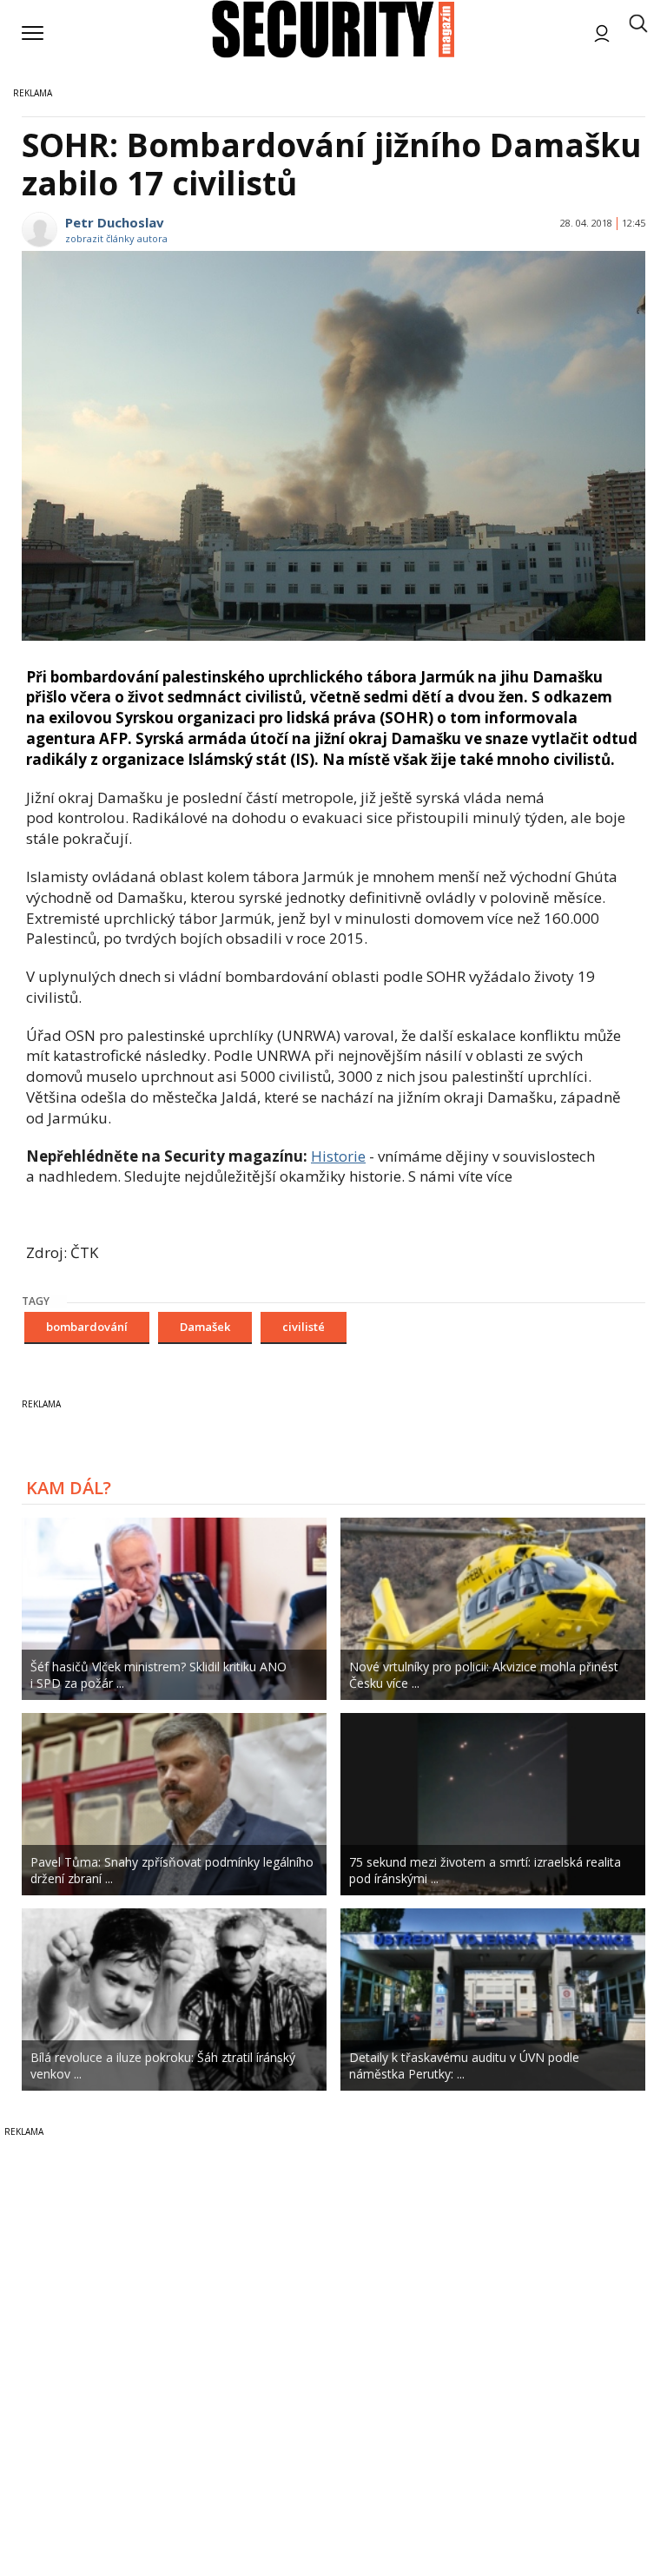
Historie (338, 1156)
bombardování (87, 1327)
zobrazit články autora (116, 238)
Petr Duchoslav (115, 222)
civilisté (304, 1327)
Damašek (205, 1327)
